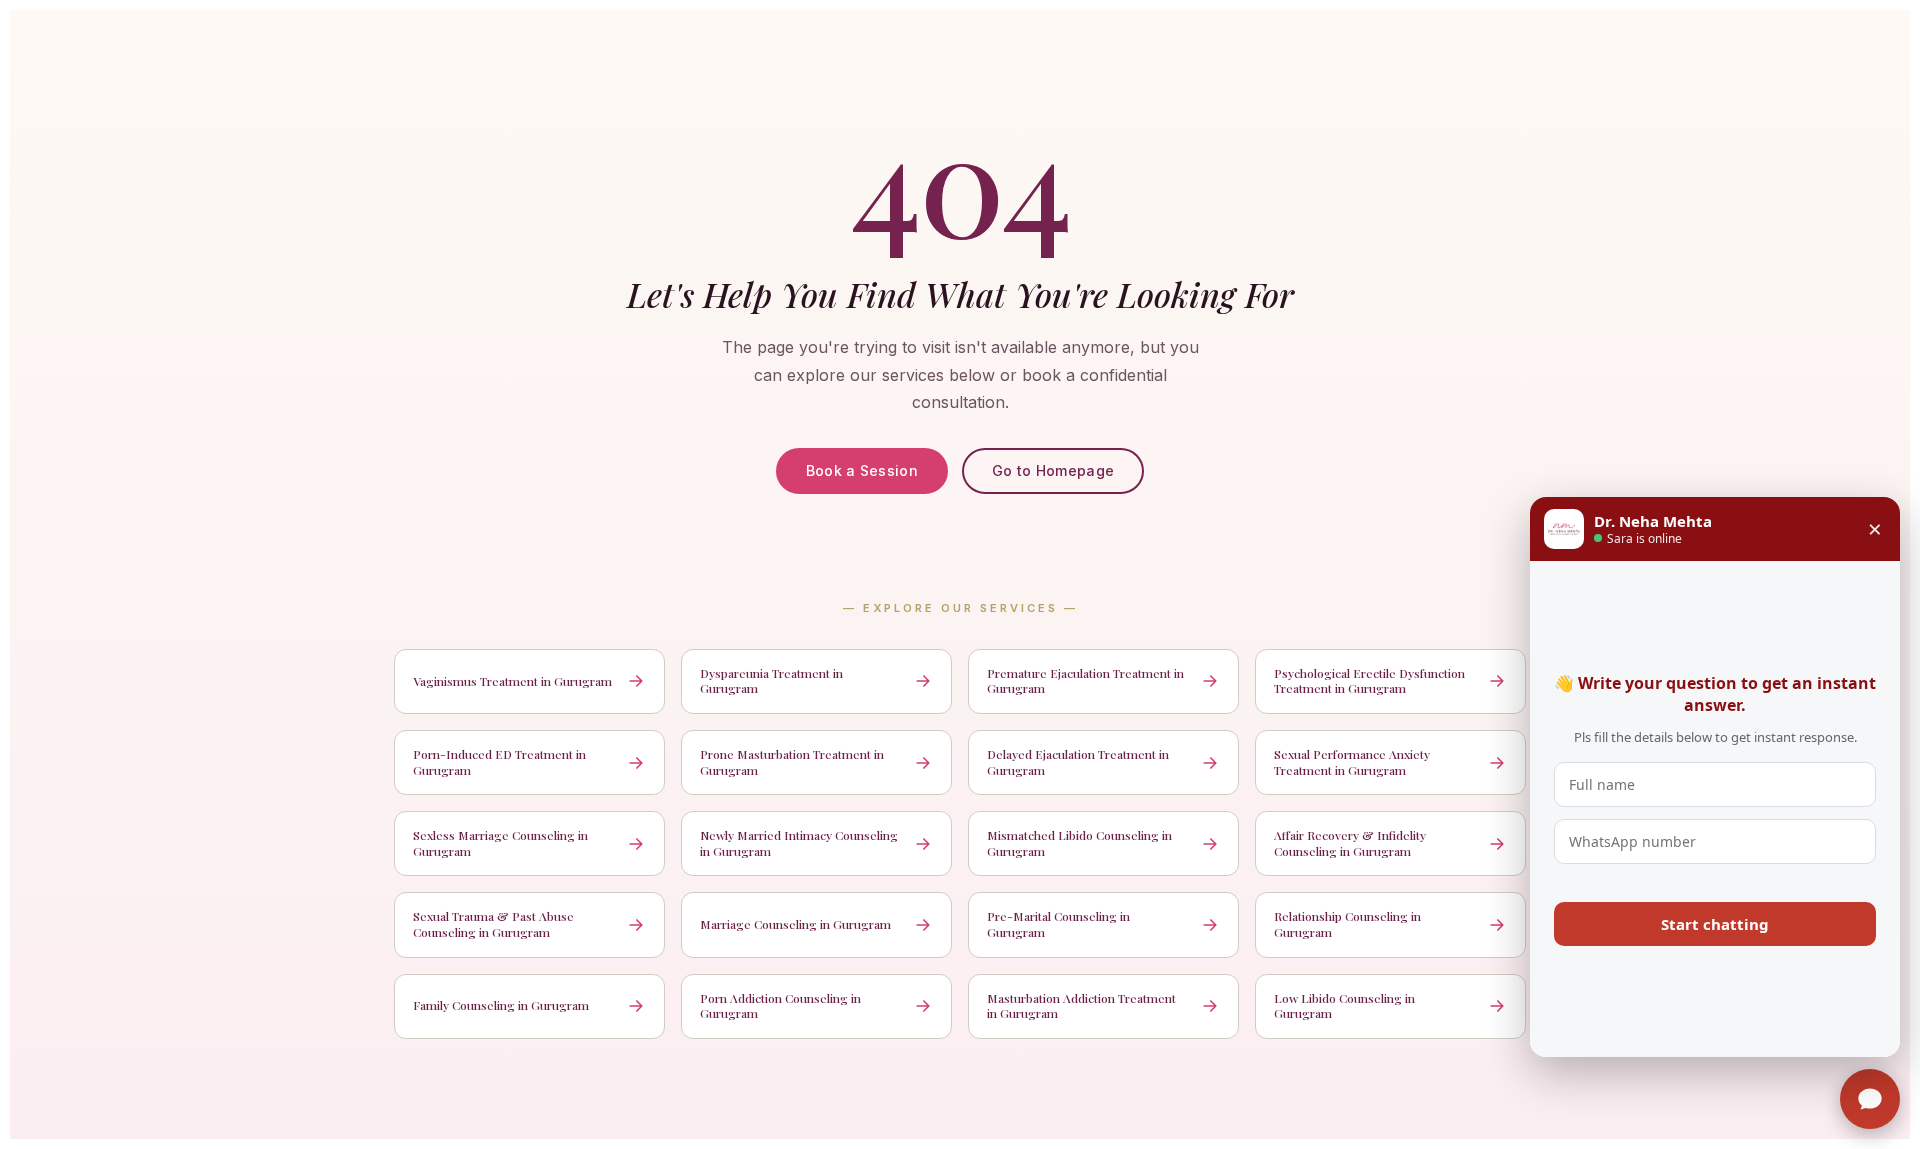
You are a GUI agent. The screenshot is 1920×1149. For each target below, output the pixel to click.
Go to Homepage (1053, 470)
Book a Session (862, 470)
